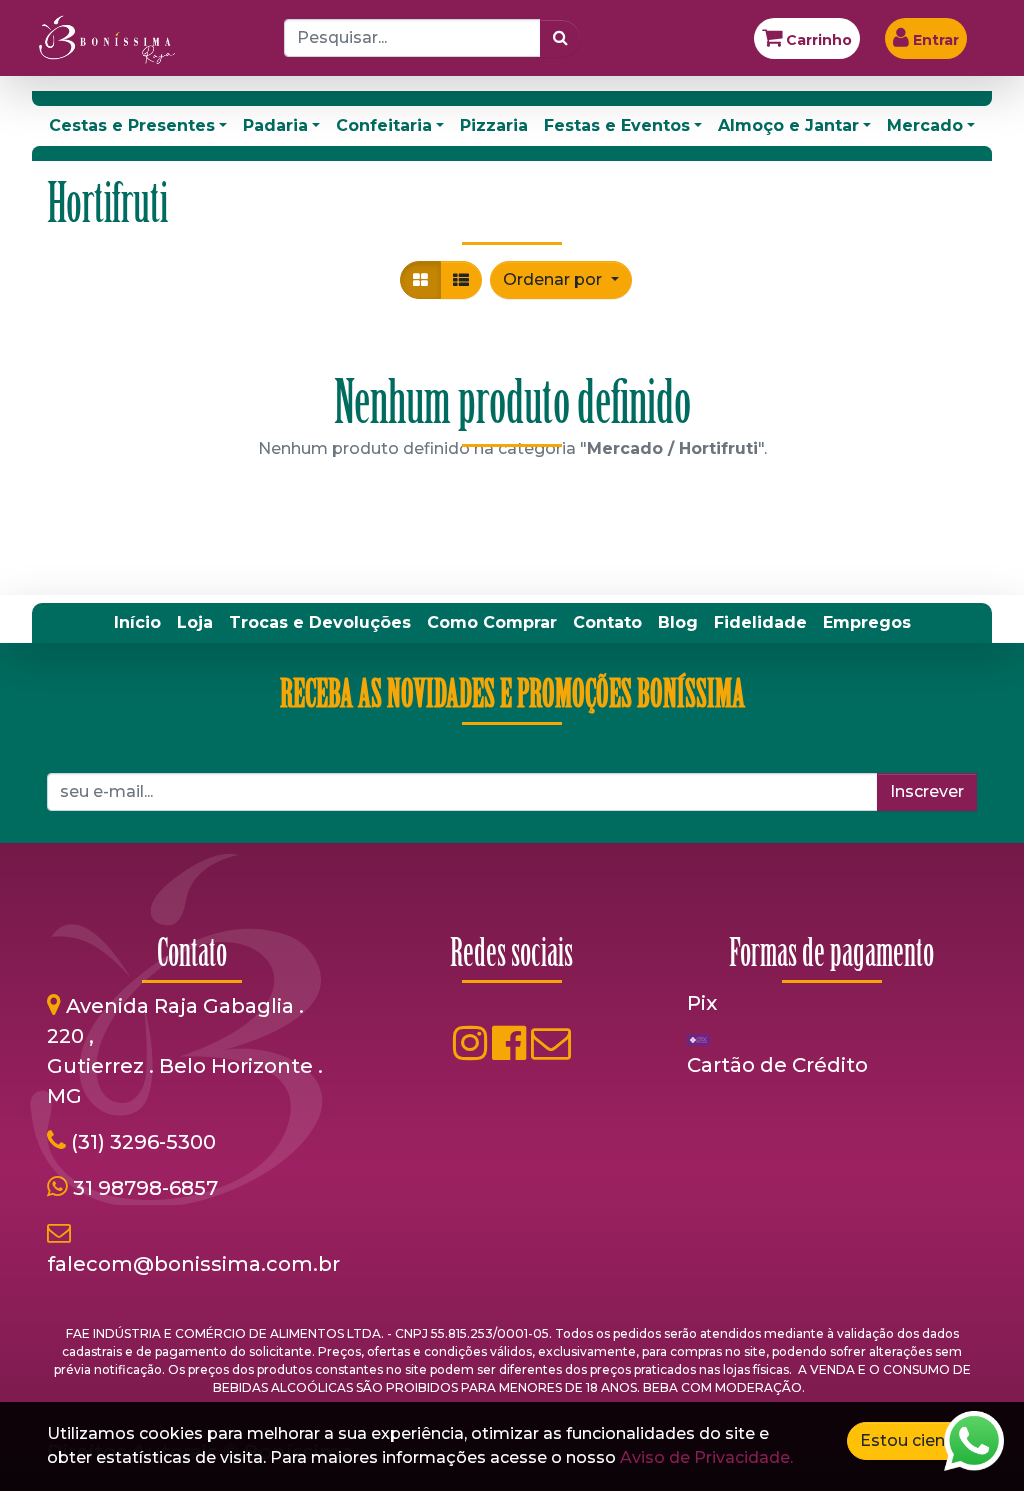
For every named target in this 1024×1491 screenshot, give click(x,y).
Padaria (275, 125)
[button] (560, 280)
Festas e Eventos (617, 125)
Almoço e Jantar (788, 125)
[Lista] (461, 280)
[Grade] (420, 280)
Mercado (925, 125)
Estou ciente (911, 1440)
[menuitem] (137, 623)
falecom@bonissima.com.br (193, 1264)
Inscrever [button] (927, 791)
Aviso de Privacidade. (706, 1457)
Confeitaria (384, 125)
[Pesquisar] (560, 38)
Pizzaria (494, 125)
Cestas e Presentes (132, 125)
